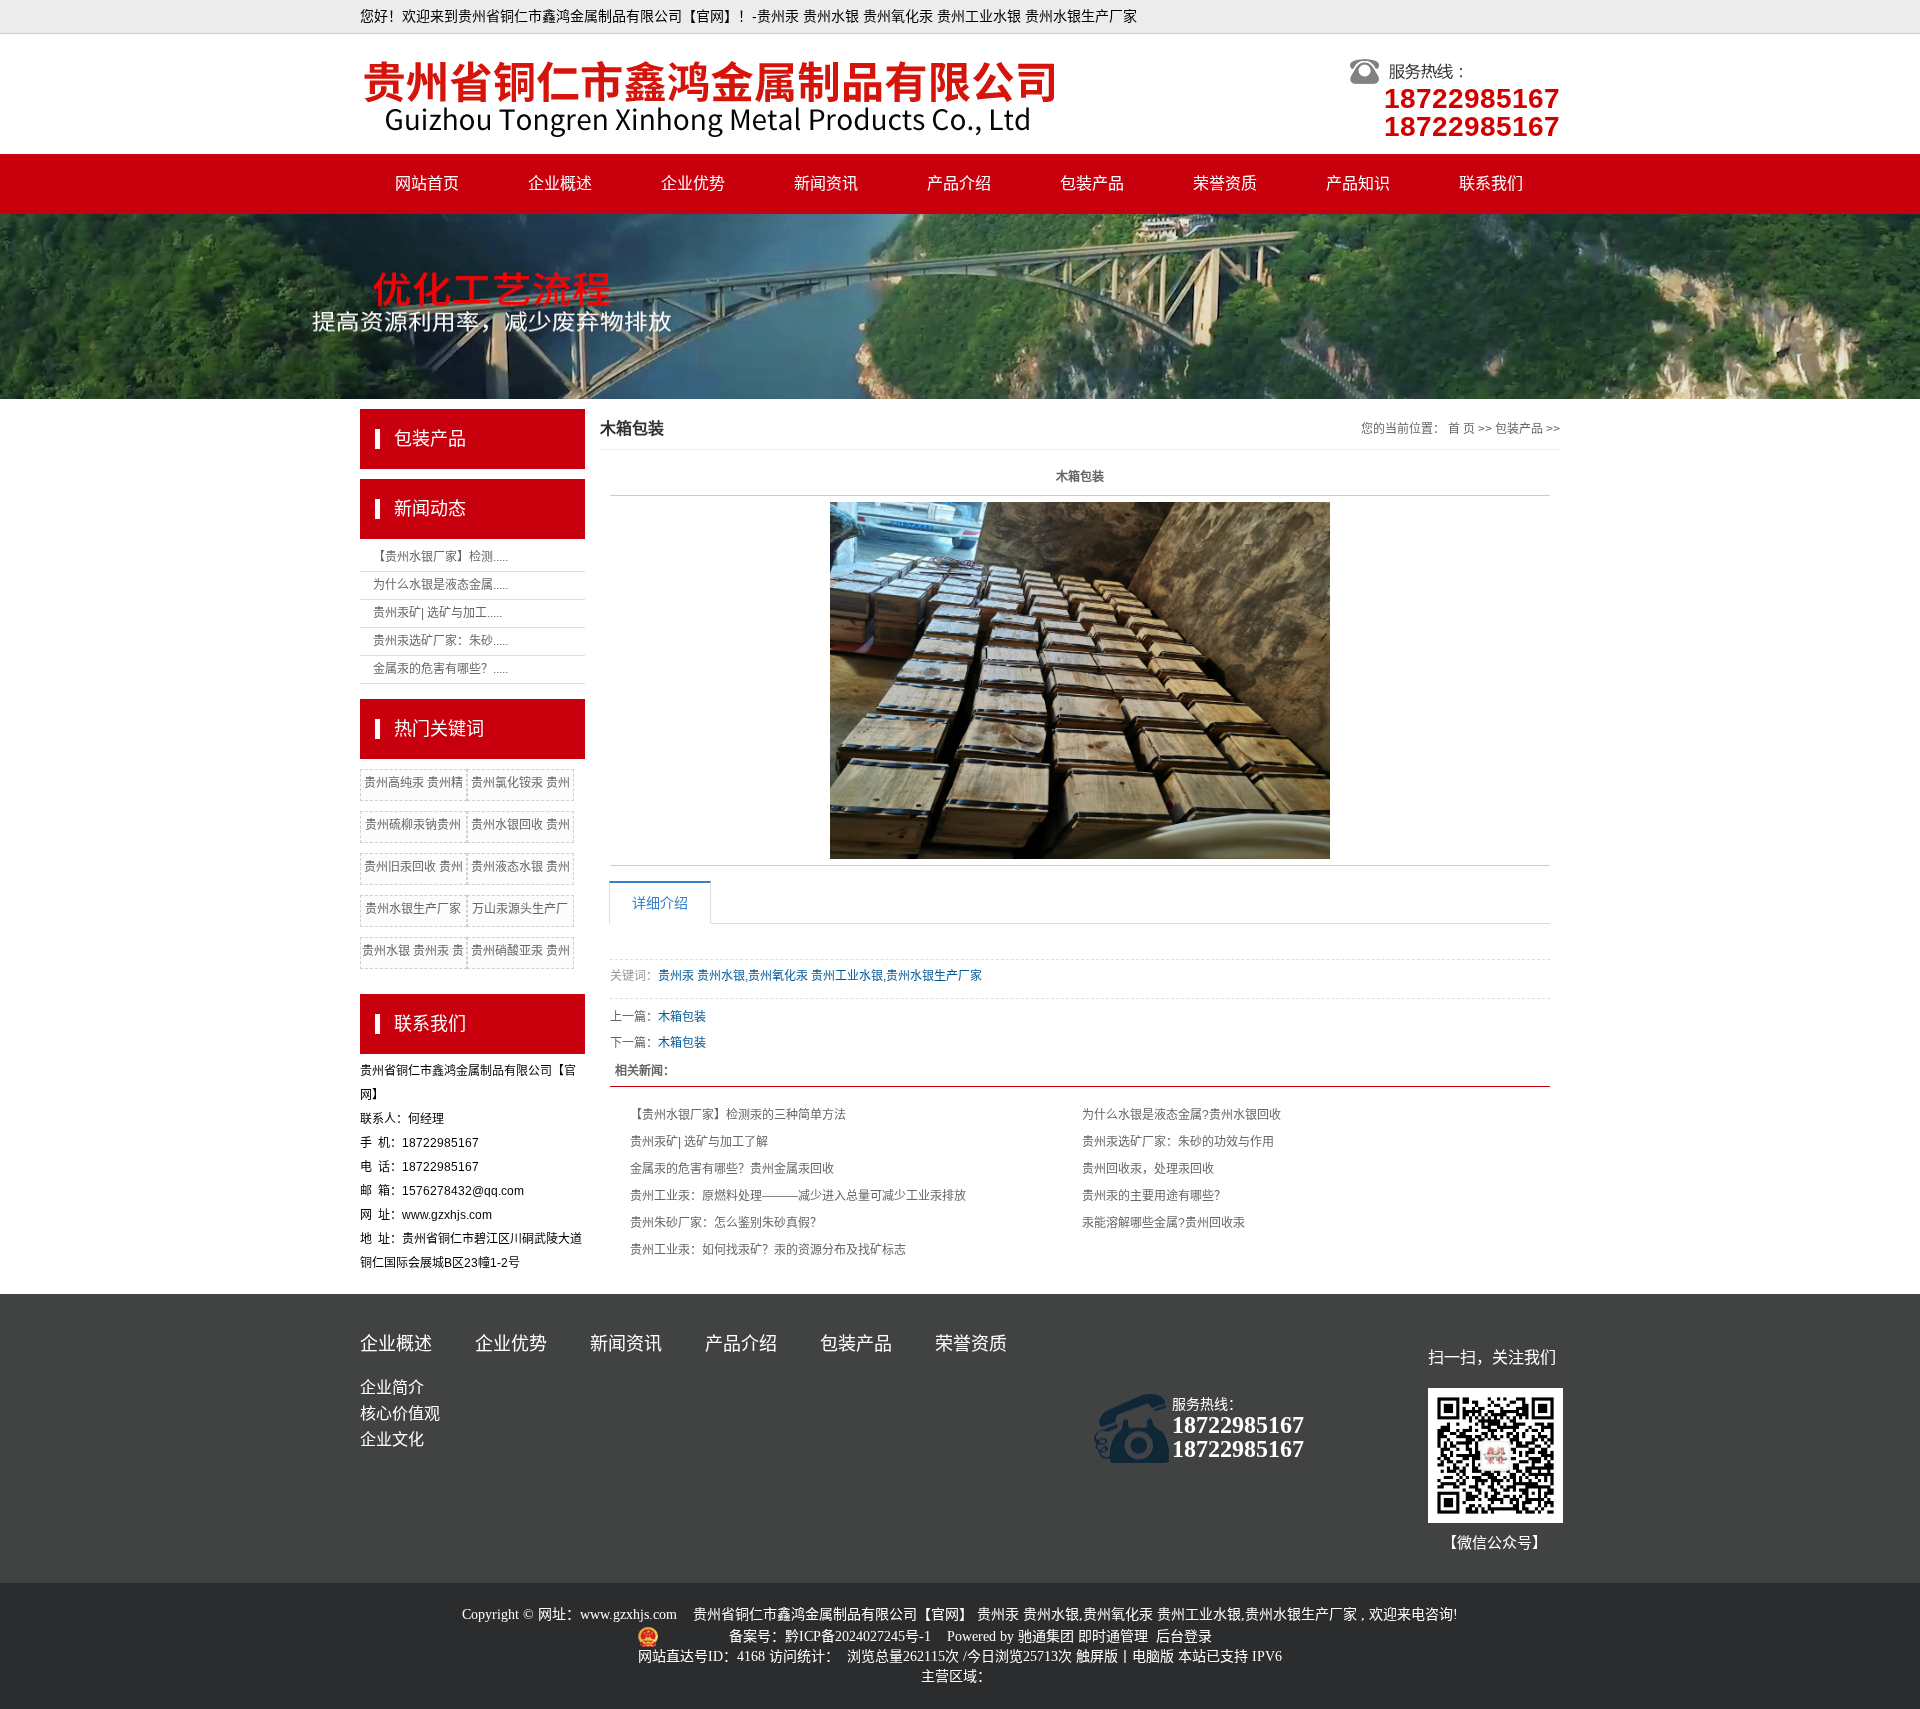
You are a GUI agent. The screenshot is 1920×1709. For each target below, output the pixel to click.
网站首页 (427, 183)
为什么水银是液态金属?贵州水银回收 (1181, 1115)
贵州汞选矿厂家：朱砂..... (440, 641)
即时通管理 (1113, 1636)
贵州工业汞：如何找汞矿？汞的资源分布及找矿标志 (768, 1250)
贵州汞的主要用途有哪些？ (1154, 1196)
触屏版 (1097, 1656)
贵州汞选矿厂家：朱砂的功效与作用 (1178, 1142)
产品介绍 (959, 183)
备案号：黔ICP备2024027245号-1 (832, 1636)
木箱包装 (682, 1017)
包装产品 (1092, 183)
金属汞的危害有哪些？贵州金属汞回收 (732, 1169)
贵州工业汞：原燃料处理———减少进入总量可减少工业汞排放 (798, 1196)
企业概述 (560, 183)
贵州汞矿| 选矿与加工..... (437, 613)
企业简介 (392, 1387)
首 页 (1461, 429)
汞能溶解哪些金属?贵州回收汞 (1163, 1223)
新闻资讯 (826, 183)
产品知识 (1358, 183)
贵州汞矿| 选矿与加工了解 (699, 1142)
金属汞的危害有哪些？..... (440, 669)
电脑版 (1153, 1656)
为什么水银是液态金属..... (440, 585)
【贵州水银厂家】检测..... (440, 557)
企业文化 (392, 1439)
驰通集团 (1048, 1636)
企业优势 (693, 183)
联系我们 (1491, 183)
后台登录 (1184, 1636)
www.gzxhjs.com (628, 1614)
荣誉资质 (1225, 183)
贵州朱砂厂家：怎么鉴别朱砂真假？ (726, 1223)
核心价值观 (400, 1413)
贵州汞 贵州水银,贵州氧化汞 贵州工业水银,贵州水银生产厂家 (820, 976)
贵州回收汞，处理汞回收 (1148, 1169)
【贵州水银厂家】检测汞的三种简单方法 (738, 1115)
